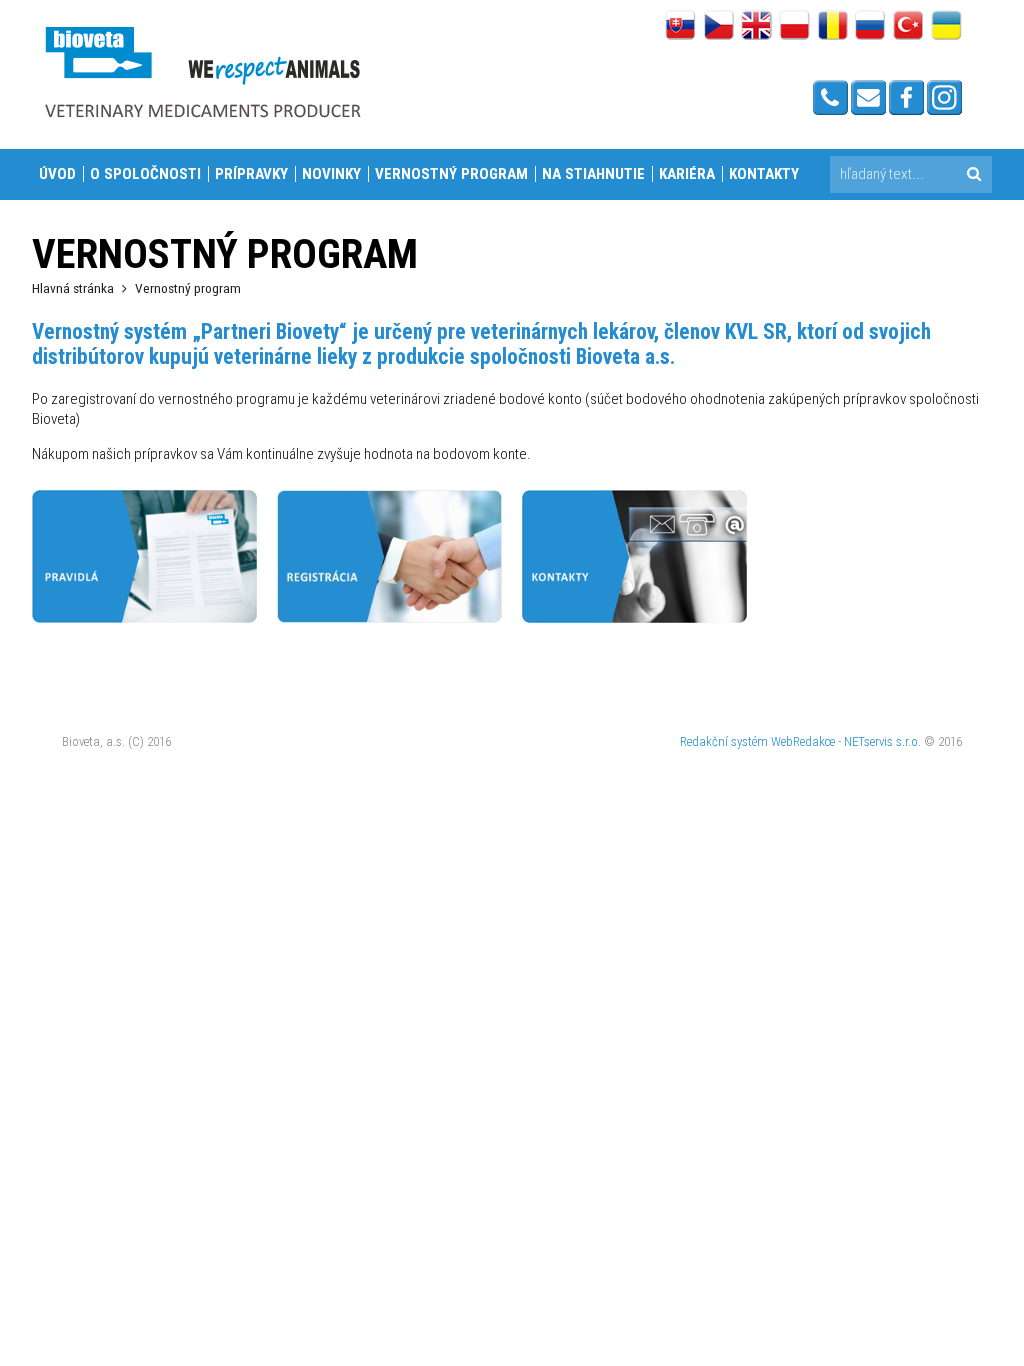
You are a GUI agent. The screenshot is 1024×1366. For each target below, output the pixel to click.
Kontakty (764, 174)
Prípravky (251, 174)
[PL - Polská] (794, 27)
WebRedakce (803, 741)
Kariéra (687, 174)
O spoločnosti (145, 174)
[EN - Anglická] (756, 27)
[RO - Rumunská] (832, 27)
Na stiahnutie (593, 174)
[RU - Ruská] (870, 27)
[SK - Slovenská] (680, 27)
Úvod (57, 174)
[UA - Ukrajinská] (946, 27)
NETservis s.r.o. (882, 741)
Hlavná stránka (73, 288)
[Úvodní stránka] (202, 71)
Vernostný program (451, 174)
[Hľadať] (973, 174)
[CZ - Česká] (718, 27)
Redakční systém (724, 741)
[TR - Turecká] (908, 27)
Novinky (331, 174)
